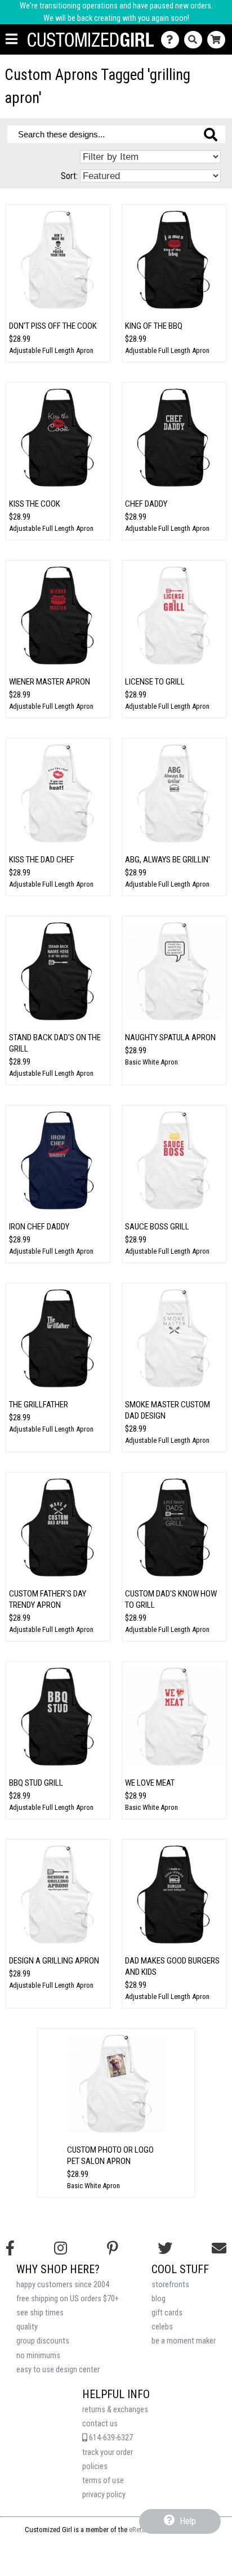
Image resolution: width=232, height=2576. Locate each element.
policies (95, 2467)
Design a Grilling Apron (54, 1961)
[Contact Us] (173, 40)
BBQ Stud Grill (36, 1783)
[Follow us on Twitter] (165, 2248)
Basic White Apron (151, 1062)
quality (27, 2327)
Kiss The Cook (35, 504)
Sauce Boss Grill (157, 1227)
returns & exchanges (115, 2410)
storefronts (170, 2285)
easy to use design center (58, 2370)
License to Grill (155, 682)
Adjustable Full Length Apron (51, 350)
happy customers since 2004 (63, 2285)
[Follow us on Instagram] (61, 2248)
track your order (108, 2452)
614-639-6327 (110, 2438)
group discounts (43, 2341)
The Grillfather (39, 1405)
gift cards (167, 2313)
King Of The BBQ (154, 326)
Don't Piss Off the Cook (53, 326)
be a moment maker (184, 2341)
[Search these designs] (211, 135)
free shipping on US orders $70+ (68, 2299)
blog (159, 2299)
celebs (162, 2327)
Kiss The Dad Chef (42, 860)
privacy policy (104, 2495)
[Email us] (219, 2248)
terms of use (103, 2481)
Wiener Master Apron (50, 682)
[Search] (196, 40)
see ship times (40, 2313)
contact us (100, 2424)
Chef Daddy (146, 504)
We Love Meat (150, 1783)
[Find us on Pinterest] (113, 2248)
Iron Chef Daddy (39, 1227)
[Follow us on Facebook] (10, 2248)
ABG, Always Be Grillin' (168, 860)
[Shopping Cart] (219, 40)
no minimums (38, 2356)
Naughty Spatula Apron (170, 1037)
